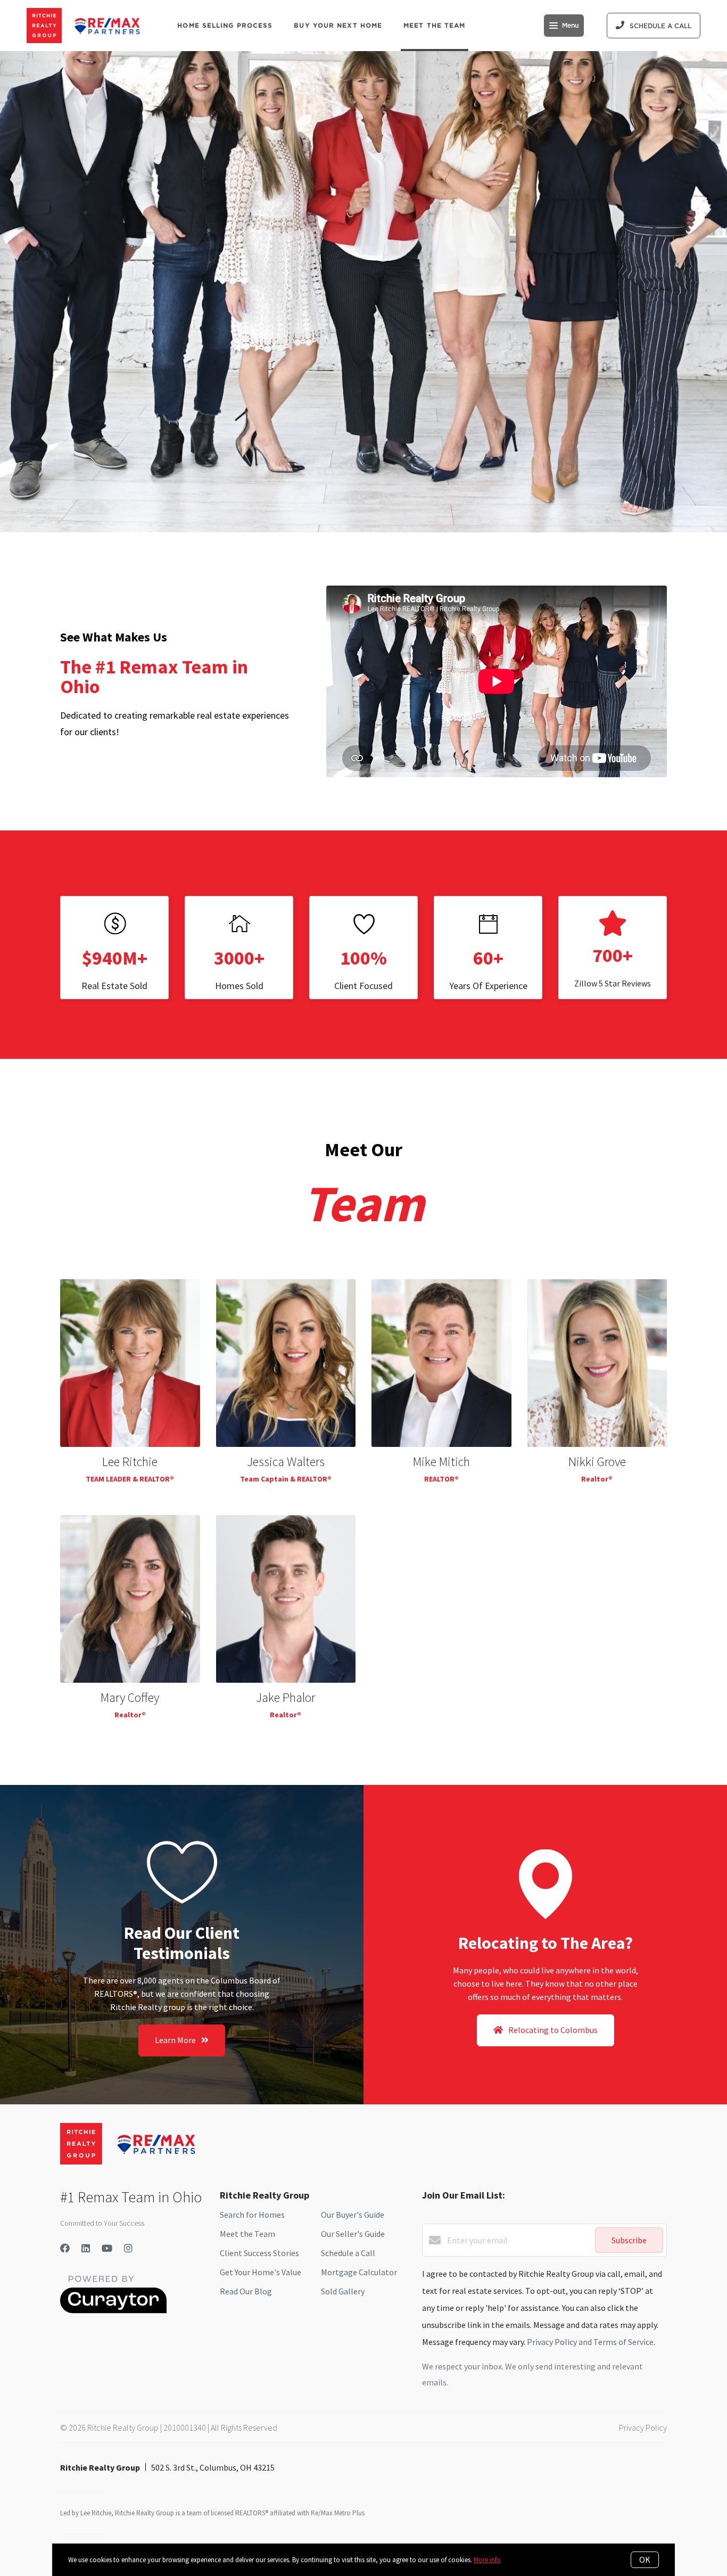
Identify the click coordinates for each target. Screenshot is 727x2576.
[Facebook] (65, 2248)
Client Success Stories (259, 2253)
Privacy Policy (643, 2427)
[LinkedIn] (86, 2248)
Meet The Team (434, 25)
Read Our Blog (246, 2291)
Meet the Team (247, 2234)
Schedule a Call (348, 2253)
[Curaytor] (113, 2310)
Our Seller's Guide (353, 2234)
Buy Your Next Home (338, 25)
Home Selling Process (225, 25)
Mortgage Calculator (359, 2272)
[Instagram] (128, 2248)
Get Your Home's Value (261, 2272)
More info (487, 2560)
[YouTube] (107, 2248)
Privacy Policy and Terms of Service (590, 2342)
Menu (570, 26)
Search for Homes (252, 2215)
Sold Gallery (343, 2291)
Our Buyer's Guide (353, 2215)
